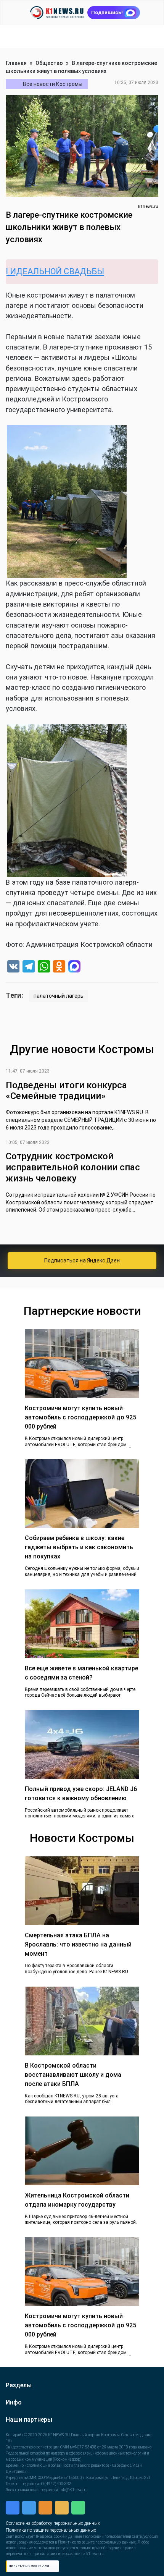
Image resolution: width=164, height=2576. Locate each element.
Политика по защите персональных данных (51, 2570)
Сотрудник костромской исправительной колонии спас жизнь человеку (73, 1167)
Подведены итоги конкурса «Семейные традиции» (66, 1091)
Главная (16, 63)
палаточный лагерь (59, 996)
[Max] (74, 967)
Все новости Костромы (53, 84)
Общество (49, 63)
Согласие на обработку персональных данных (53, 2563)
